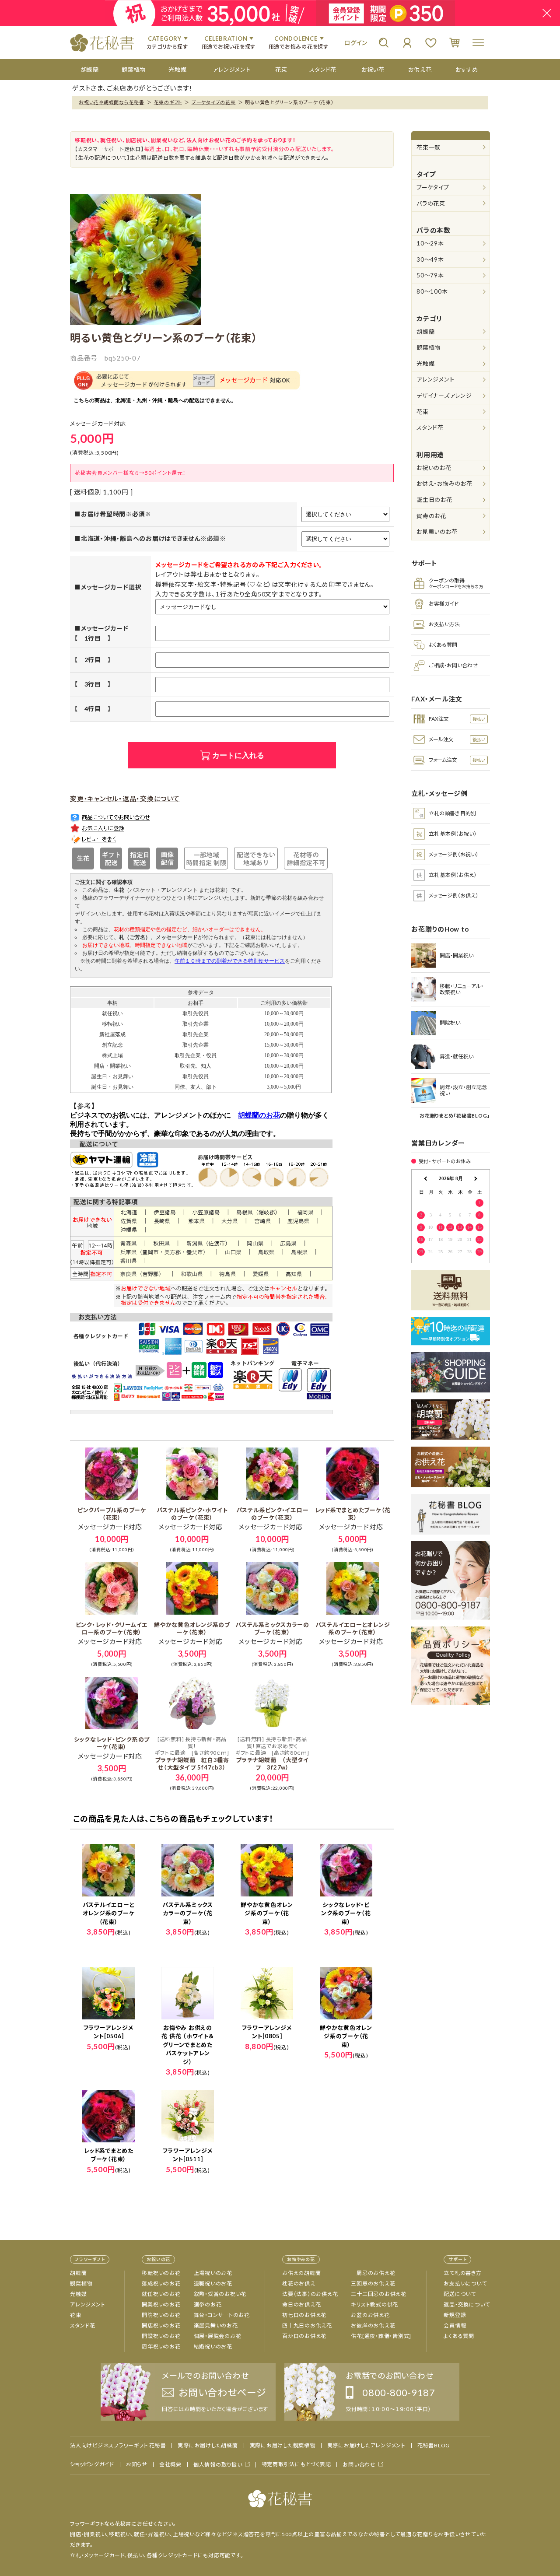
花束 (423, 412)
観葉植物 (429, 347)
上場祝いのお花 (213, 2273)
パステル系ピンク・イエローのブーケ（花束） (273, 1514)
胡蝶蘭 (425, 332)
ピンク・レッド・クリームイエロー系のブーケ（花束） (112, 1628)
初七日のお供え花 (304, 2315)
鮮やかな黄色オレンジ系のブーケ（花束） (192, 1628)
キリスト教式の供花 (374, 2304)
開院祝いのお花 (161, 2315)
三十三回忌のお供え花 (379, 2294)
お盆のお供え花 (370, 2315)
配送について (460, 2294)
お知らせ (137, 2464)
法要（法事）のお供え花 (310, 2294)
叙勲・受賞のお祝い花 (220, 2294)
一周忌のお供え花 (373, 2273)
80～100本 (432, 291)
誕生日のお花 (434, 500)
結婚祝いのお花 (213, 2346)
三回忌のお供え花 (373, 2283)
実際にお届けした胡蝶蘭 (208, 2446)
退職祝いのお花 (213, 2283)
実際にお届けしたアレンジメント (366, 2446)
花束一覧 (429, 147)
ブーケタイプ (433, 187)
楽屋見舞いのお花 (216, 2325)
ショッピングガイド (92, 2464)
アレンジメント (435, 379)
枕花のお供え (299, 2283)
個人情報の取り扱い (218, 2465)
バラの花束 (431, 203)
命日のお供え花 (301, 2304)
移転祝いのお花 (161, 2273)
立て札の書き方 (462, 2273)
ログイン (356, 43)
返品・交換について (467, 2304)
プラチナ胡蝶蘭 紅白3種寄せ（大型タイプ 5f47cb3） (192, 1753)
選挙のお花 (208, 2304)
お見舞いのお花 (437, 532)
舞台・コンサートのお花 (222, 2315)
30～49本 (430, 259)
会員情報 (455, 2325)
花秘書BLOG (434, 2446)
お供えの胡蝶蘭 (301, 2273)
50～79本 (430, 275)
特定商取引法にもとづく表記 (296, 2464)
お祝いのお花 (434, 468)
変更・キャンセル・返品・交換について (125, 799)
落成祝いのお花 (161, 2283)
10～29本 (430, 243)
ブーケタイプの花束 (214, 102)
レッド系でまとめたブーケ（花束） (353, 1514)
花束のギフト (168, 102)
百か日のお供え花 (304, 2336)
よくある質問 (459, 2336)
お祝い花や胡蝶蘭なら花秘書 (112, 102)
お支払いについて (465, 2283)
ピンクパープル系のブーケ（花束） (112, 1514)
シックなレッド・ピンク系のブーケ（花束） (112, 1743)
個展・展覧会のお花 (218, 2336)
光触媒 (425, 364)
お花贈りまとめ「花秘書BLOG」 (455, 1116)
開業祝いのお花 (161, 2304)
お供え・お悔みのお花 (444, 484)
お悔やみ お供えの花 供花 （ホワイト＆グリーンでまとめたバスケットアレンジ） (187, 2045)
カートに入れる (238, 755)
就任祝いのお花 (161, 2294)
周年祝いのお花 (161, 2346)
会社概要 (170, 2464)
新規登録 (455, 2315)
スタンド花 (430, 428)
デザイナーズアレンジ (444, 396)
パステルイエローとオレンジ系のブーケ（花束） (353, 1628)
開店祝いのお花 (161, 2325)
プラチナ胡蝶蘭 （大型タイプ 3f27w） (272, 1753)
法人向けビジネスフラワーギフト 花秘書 (118, 2446)
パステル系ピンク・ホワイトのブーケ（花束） (192, 1514)
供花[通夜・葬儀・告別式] (381, 2336)
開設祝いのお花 (161, 2336)
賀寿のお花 (431, 516)
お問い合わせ (359, 2465)
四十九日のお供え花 (307, 2325)
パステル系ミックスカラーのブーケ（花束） (272, 1628)
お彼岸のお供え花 (373, 2325)
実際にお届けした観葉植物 (283, 2446)
